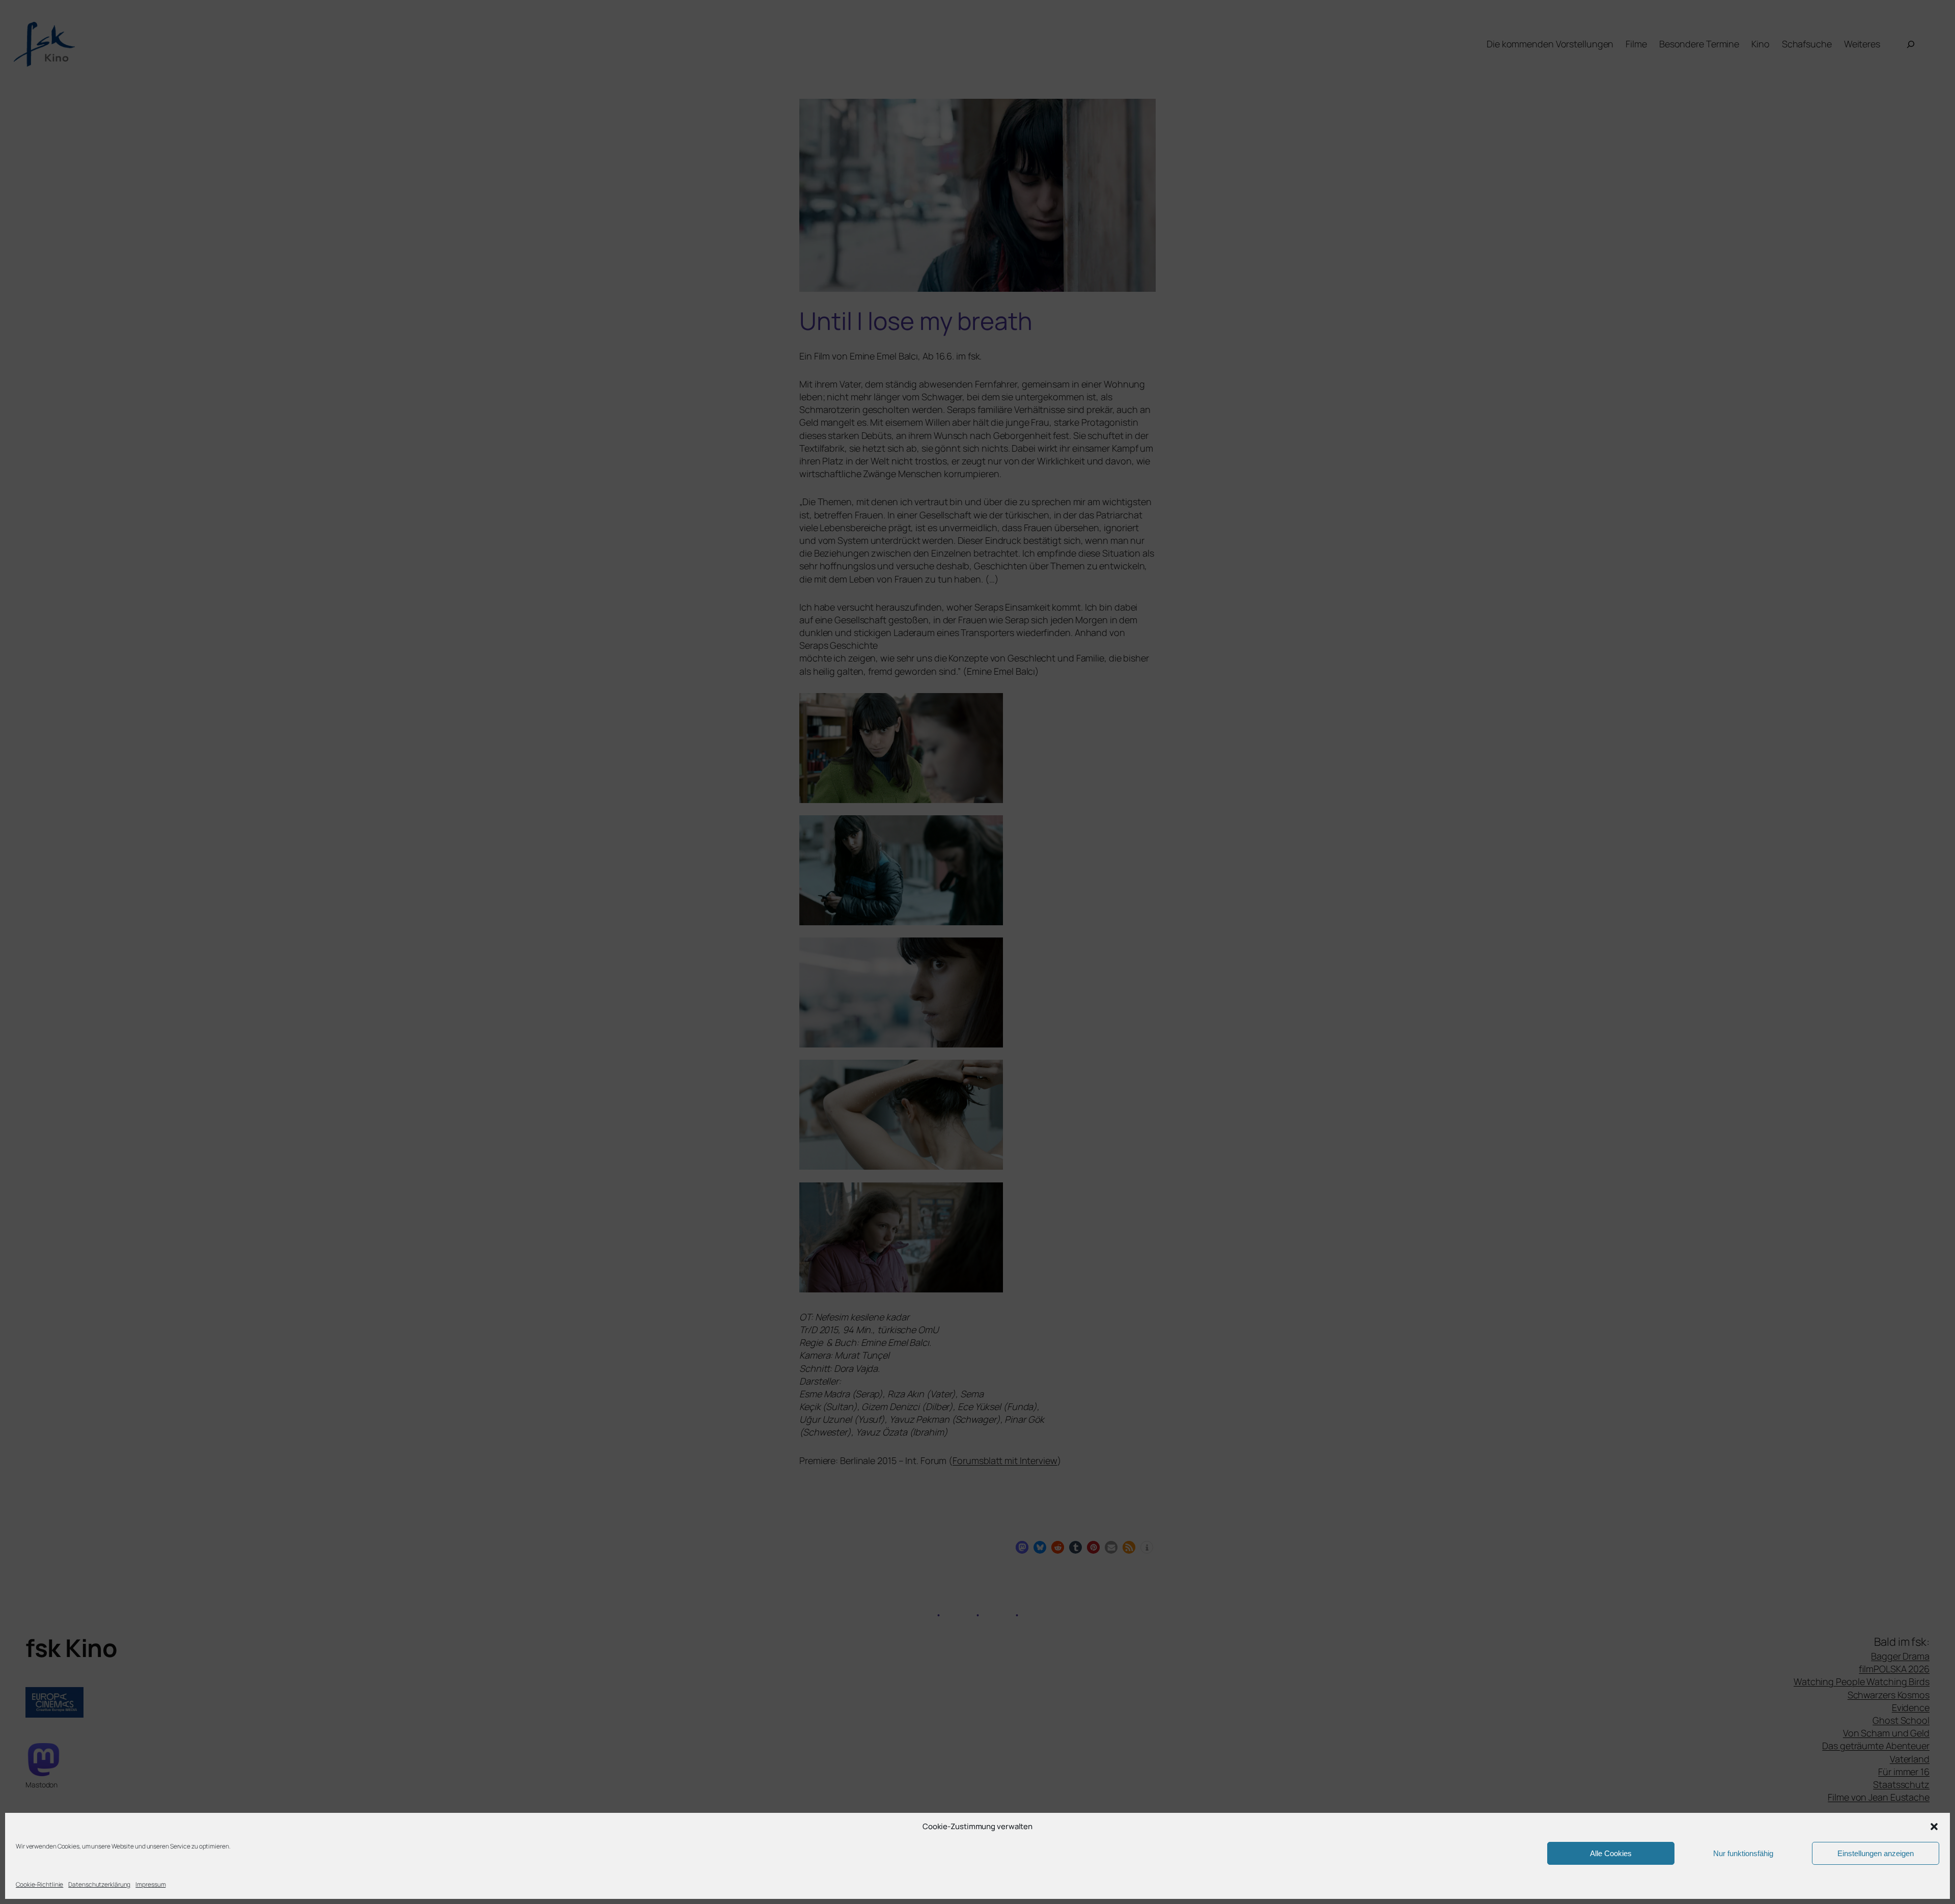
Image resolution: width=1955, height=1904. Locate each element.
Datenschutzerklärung (99, 1884)
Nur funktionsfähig (1743, 1853)
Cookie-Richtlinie (39, 1884)
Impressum (150, 1884)
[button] (1934, 1827)
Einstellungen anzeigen (1876, 1853)
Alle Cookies (1611, 1853)
